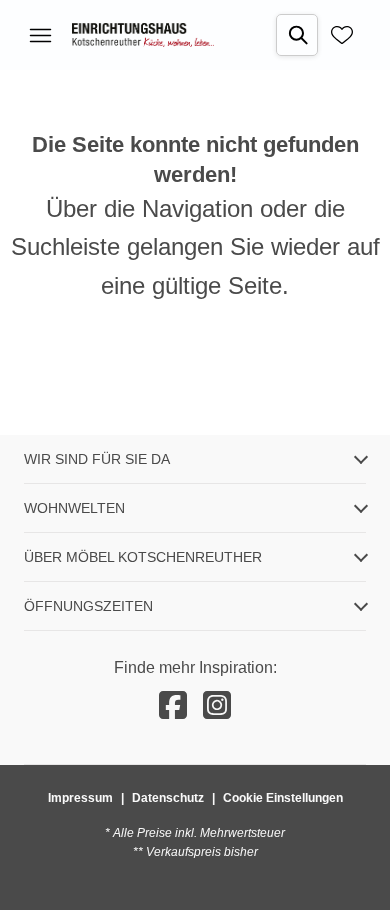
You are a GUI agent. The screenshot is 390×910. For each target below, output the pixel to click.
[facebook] (173, 706)
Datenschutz (168, 798)
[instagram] (217, 706)
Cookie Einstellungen (283, 798)
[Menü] (40, 35)
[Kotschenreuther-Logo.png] (143, 34)
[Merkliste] (342, 35)
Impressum (80, 798)
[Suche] (297, 35)
